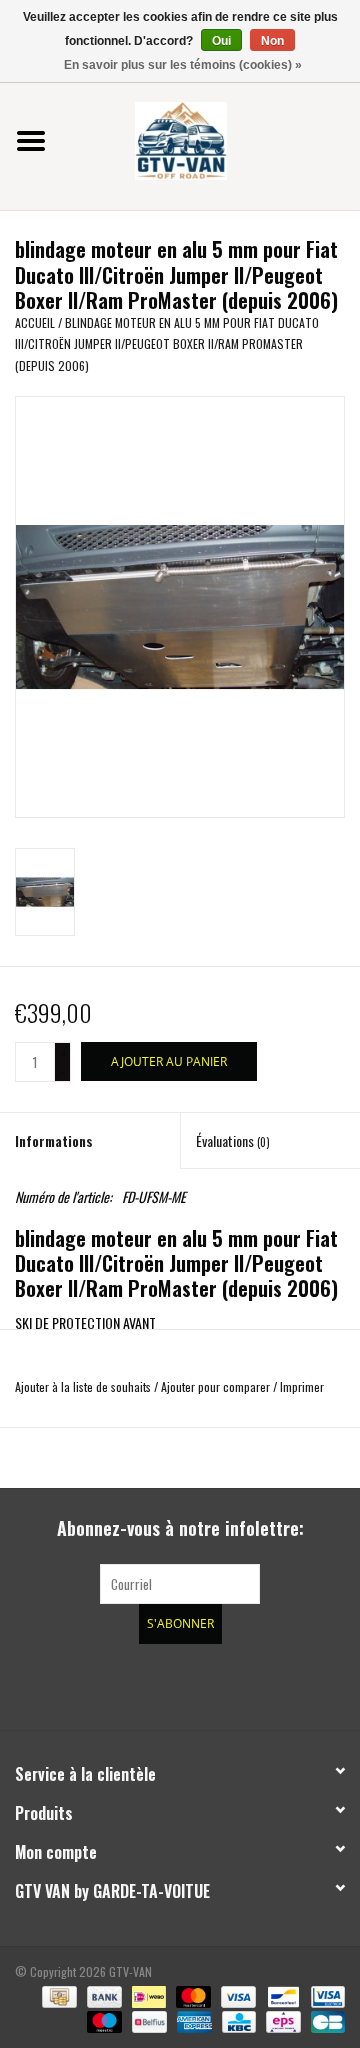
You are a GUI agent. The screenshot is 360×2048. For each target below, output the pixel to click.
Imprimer (302, 1386)
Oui (221, 41)
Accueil (35, 322)
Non (272, 41)
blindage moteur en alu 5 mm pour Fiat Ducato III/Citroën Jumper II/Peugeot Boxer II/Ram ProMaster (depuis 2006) (167, 344)
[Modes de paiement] (57, 1994)
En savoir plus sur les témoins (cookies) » (183, 65)
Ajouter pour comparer (217, 1386)
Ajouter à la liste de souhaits (83, 1386)
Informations (54, 1140)
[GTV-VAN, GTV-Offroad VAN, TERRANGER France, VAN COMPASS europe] (211, 138)
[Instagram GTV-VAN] (285, 1684)
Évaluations (233, 1140)
